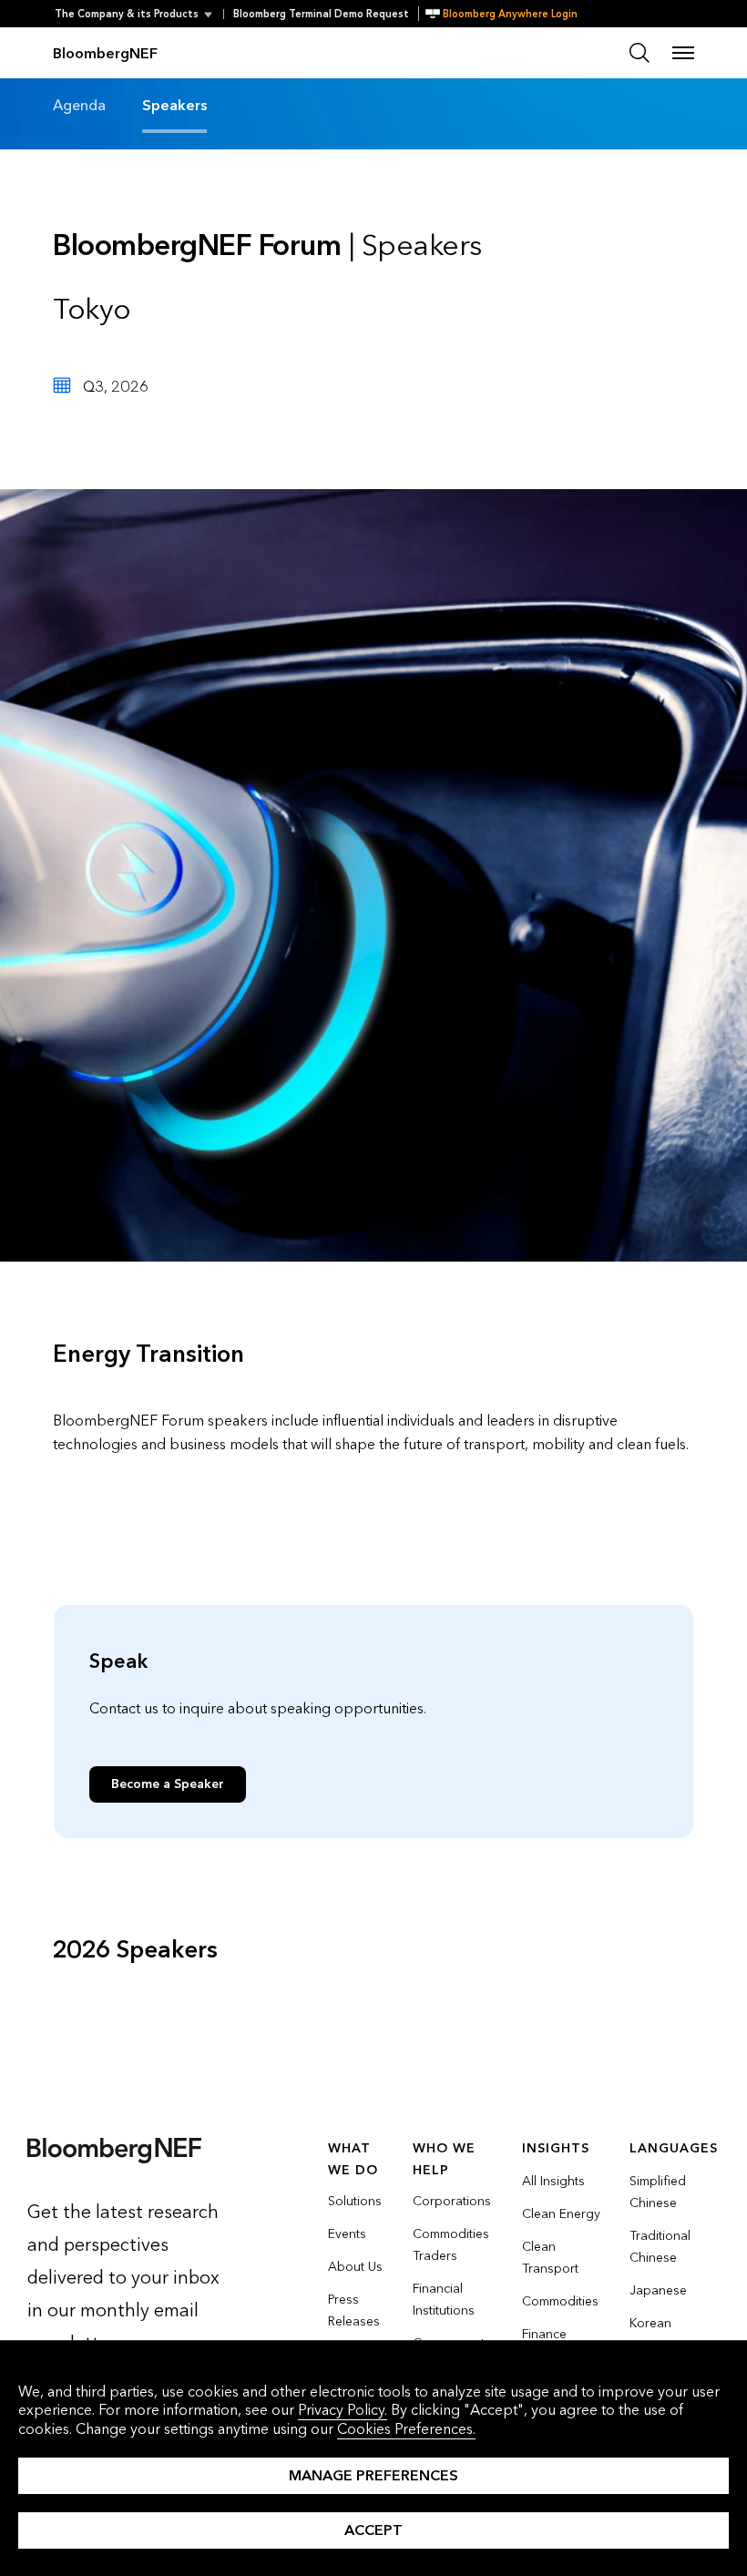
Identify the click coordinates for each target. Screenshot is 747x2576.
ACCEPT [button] (373, 2530)
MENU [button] (683, 53)
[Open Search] (640, 53)
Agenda (79, 105)
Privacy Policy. (343, 2410)
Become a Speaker (168, 1784)
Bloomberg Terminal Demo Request (321, 14)
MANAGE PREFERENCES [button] (373, 2475)
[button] (139, 14)
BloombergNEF (105, 53)
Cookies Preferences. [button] (406, 2429)
